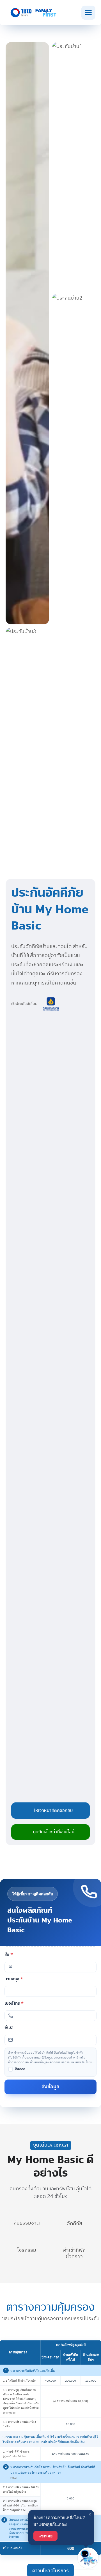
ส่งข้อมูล (50, 2087)
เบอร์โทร (14, 2003)
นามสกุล (14, 1979)
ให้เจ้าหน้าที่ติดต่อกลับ (53, 1810)
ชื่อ (9, 1955)
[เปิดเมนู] (88, 13)
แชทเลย (45, 2536)
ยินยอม (20, 2069)
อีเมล (9, 2028)
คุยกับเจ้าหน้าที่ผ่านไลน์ (54, 1832)
